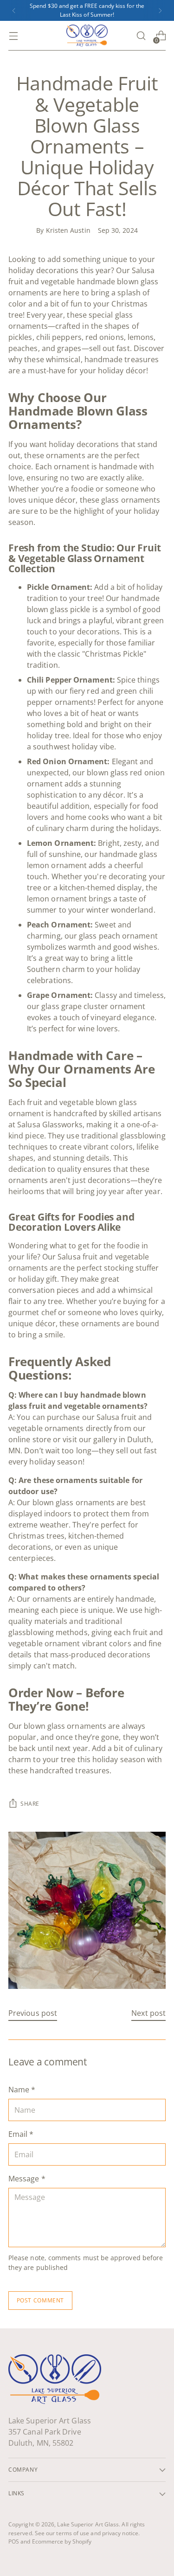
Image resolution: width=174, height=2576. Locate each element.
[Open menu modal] (13, 36)
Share (30, 1804)
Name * (22, 2090)
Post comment (40, 2300)
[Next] (160, 10)
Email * (21, 2134)
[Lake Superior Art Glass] (87, 36)
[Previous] (14, 10)
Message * (27, 2179)
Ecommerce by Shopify (62, 2541)
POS (14, 2541)
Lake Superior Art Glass (88, 2524)
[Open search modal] (141, 36)
